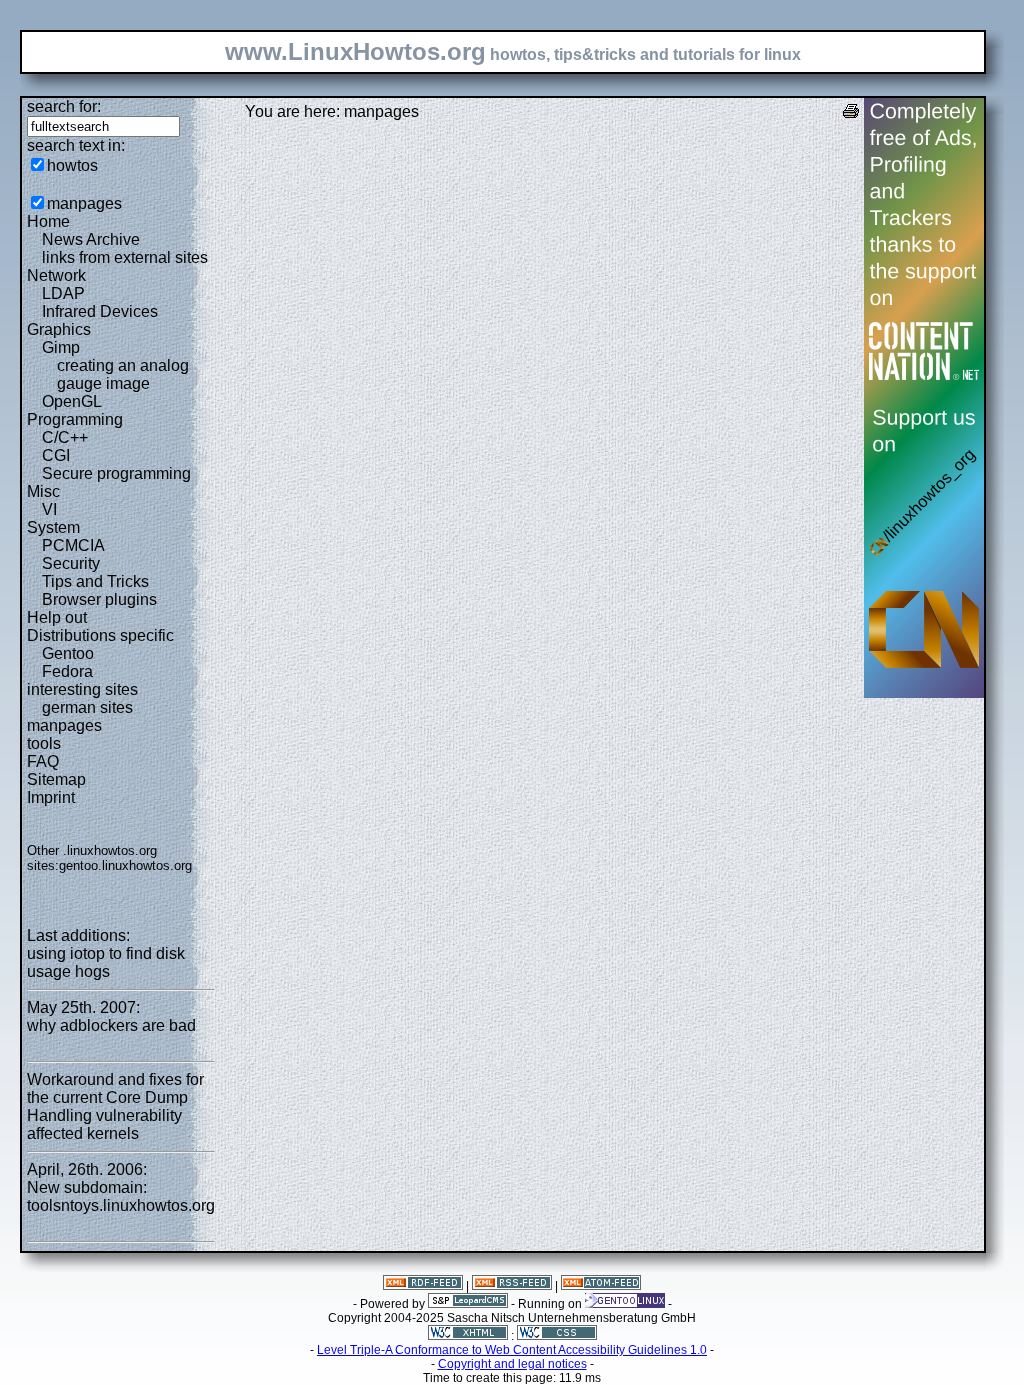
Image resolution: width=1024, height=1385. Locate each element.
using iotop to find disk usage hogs (106, 962)
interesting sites (82, 689)
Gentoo (68, 653)
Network (56, 275)
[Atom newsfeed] (601, 1286)
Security (71, 563)
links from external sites (125, 257)
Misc (43, 491)
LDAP (63, 293)
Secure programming (116, 473)
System (53, 527)
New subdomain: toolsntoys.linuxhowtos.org (121, 1196)
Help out (57, 617)
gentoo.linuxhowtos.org (125, 865)
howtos (72, 165)
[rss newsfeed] (512, 1286)
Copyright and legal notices (512, 1364)
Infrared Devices (100, 311)
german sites (87, 707)
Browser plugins (99, 599)
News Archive (91, 239)
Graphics (59, 329)
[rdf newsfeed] (423, 1286)
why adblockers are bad (111, 1025)
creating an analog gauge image (123, 374)
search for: (64, 106)
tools (44, 743)
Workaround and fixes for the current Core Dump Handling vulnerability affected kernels (115, 1106)
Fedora (67, 671)
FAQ (43, 761)
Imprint (51, 797)
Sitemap (56, 779)
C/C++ (65, 437)
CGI (56, 455)
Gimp (61, 347)
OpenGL (72, 401)
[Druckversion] (851, 113)
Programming (75, 419)
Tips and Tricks (95, 581)
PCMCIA (73, 545)
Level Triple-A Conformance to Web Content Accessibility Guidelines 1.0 (512, 1350)
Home (48, 221)
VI (49, 509)
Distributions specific (100, 635)
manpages (84, 203)
